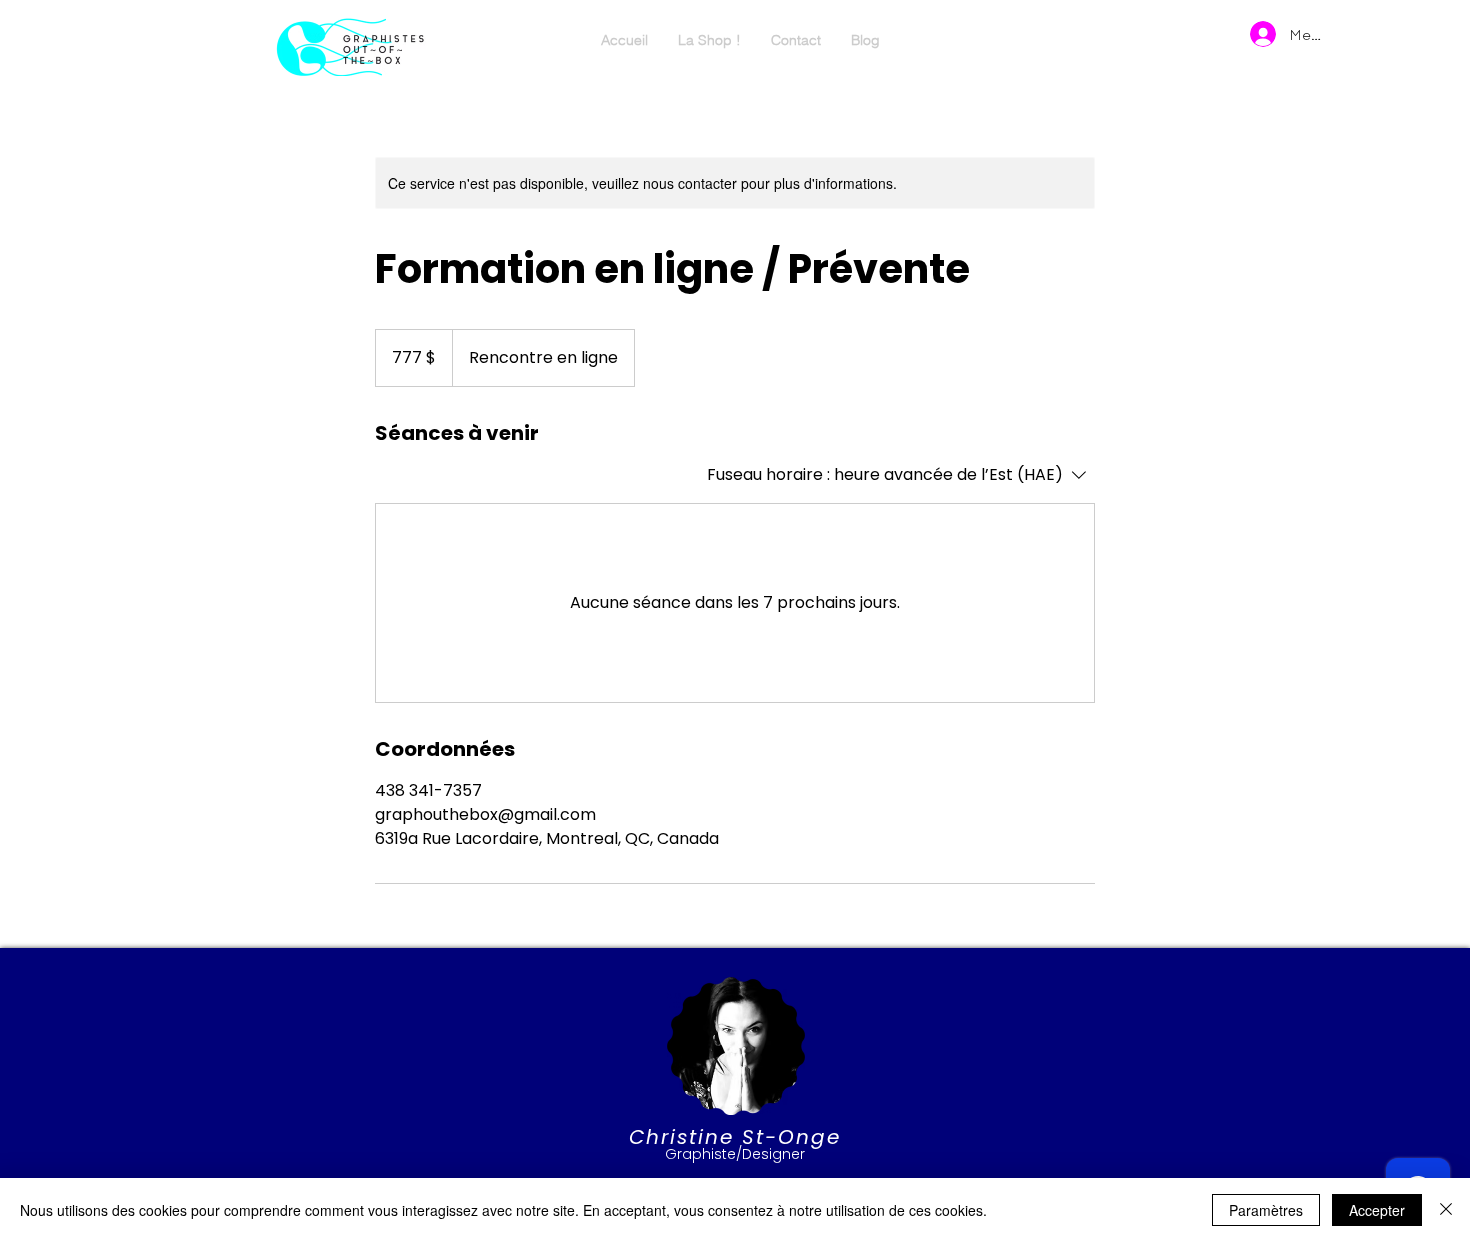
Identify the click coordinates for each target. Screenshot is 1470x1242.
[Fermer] (1446, 1210)
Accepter (1377, 1210)
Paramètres (1266, 1210)
